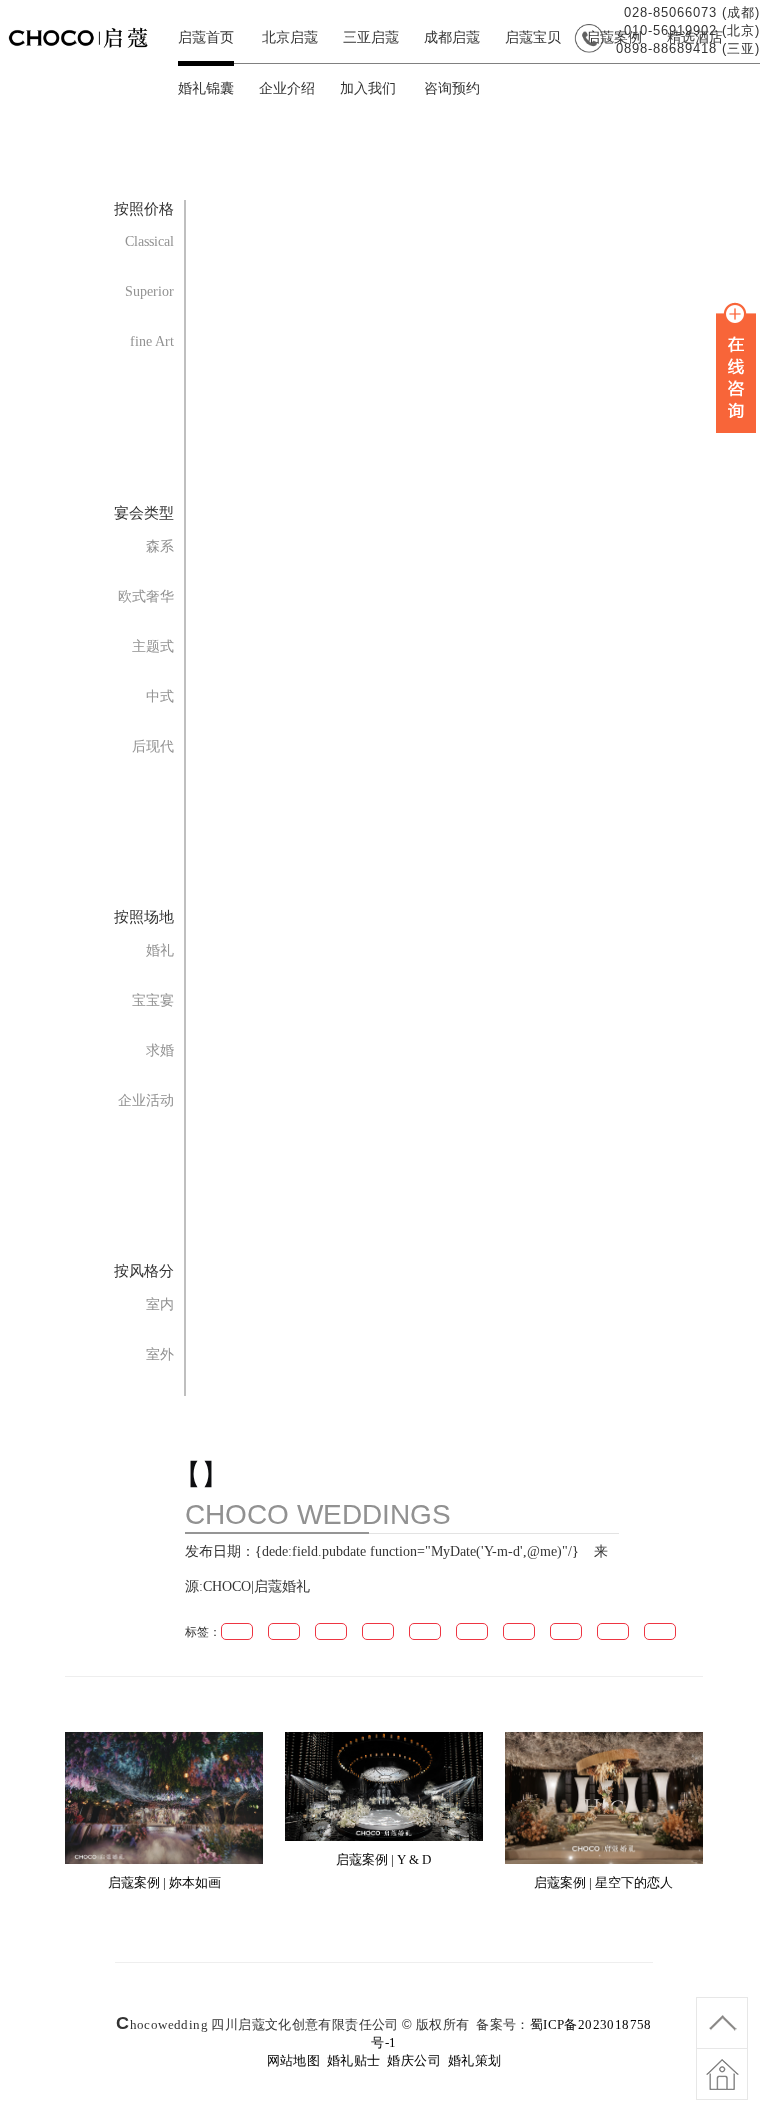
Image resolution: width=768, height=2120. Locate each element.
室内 (160, 1304)
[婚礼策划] (88, 52)
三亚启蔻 (371, 37)
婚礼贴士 (354, 2060)
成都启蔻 (452, 37)
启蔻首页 (206, 37)
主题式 (153, 646)
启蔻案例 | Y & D (383, 1859)
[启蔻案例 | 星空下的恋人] (604, 1860)
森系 (160, 546)
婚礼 (160, 950)
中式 (160, 696)
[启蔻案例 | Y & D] (384, 1837)
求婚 (160, 1050)
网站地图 (294, 2060)
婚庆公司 (414, 2060)
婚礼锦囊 (206, 88)
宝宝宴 (153, 1000)
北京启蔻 (290, 37)
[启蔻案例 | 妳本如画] (164, 1860)
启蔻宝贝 (533, 37)
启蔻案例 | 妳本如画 (164, 1882)
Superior (149, 291)
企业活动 (146, 1100)
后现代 (153, 746)
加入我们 (368, 88)
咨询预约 (452, 88)
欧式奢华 (146, 596)
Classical (149, 241)
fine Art (152, 341)
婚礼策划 (475, 2060)
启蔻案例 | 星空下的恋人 (603, 1882)
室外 (160, 1354)
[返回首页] (722, 2085)
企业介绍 (287, 88)
